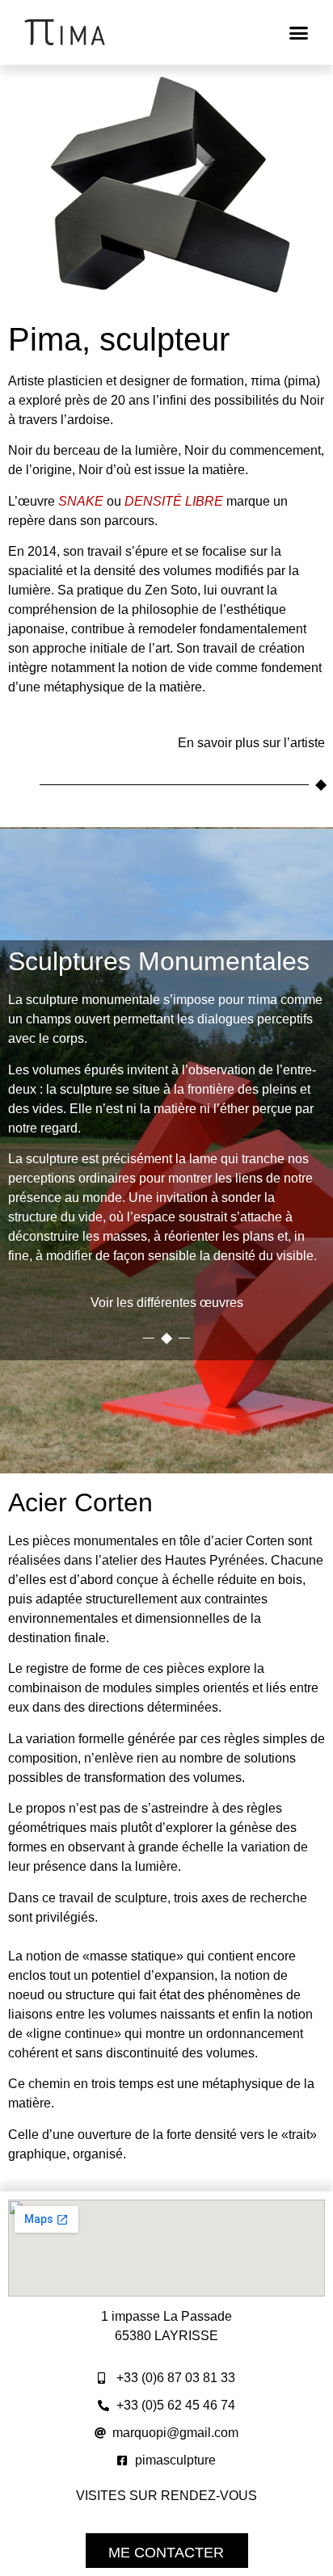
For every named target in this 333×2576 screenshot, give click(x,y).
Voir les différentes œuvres (167, 1303)
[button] (298, 32)
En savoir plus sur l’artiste (251, 743)
